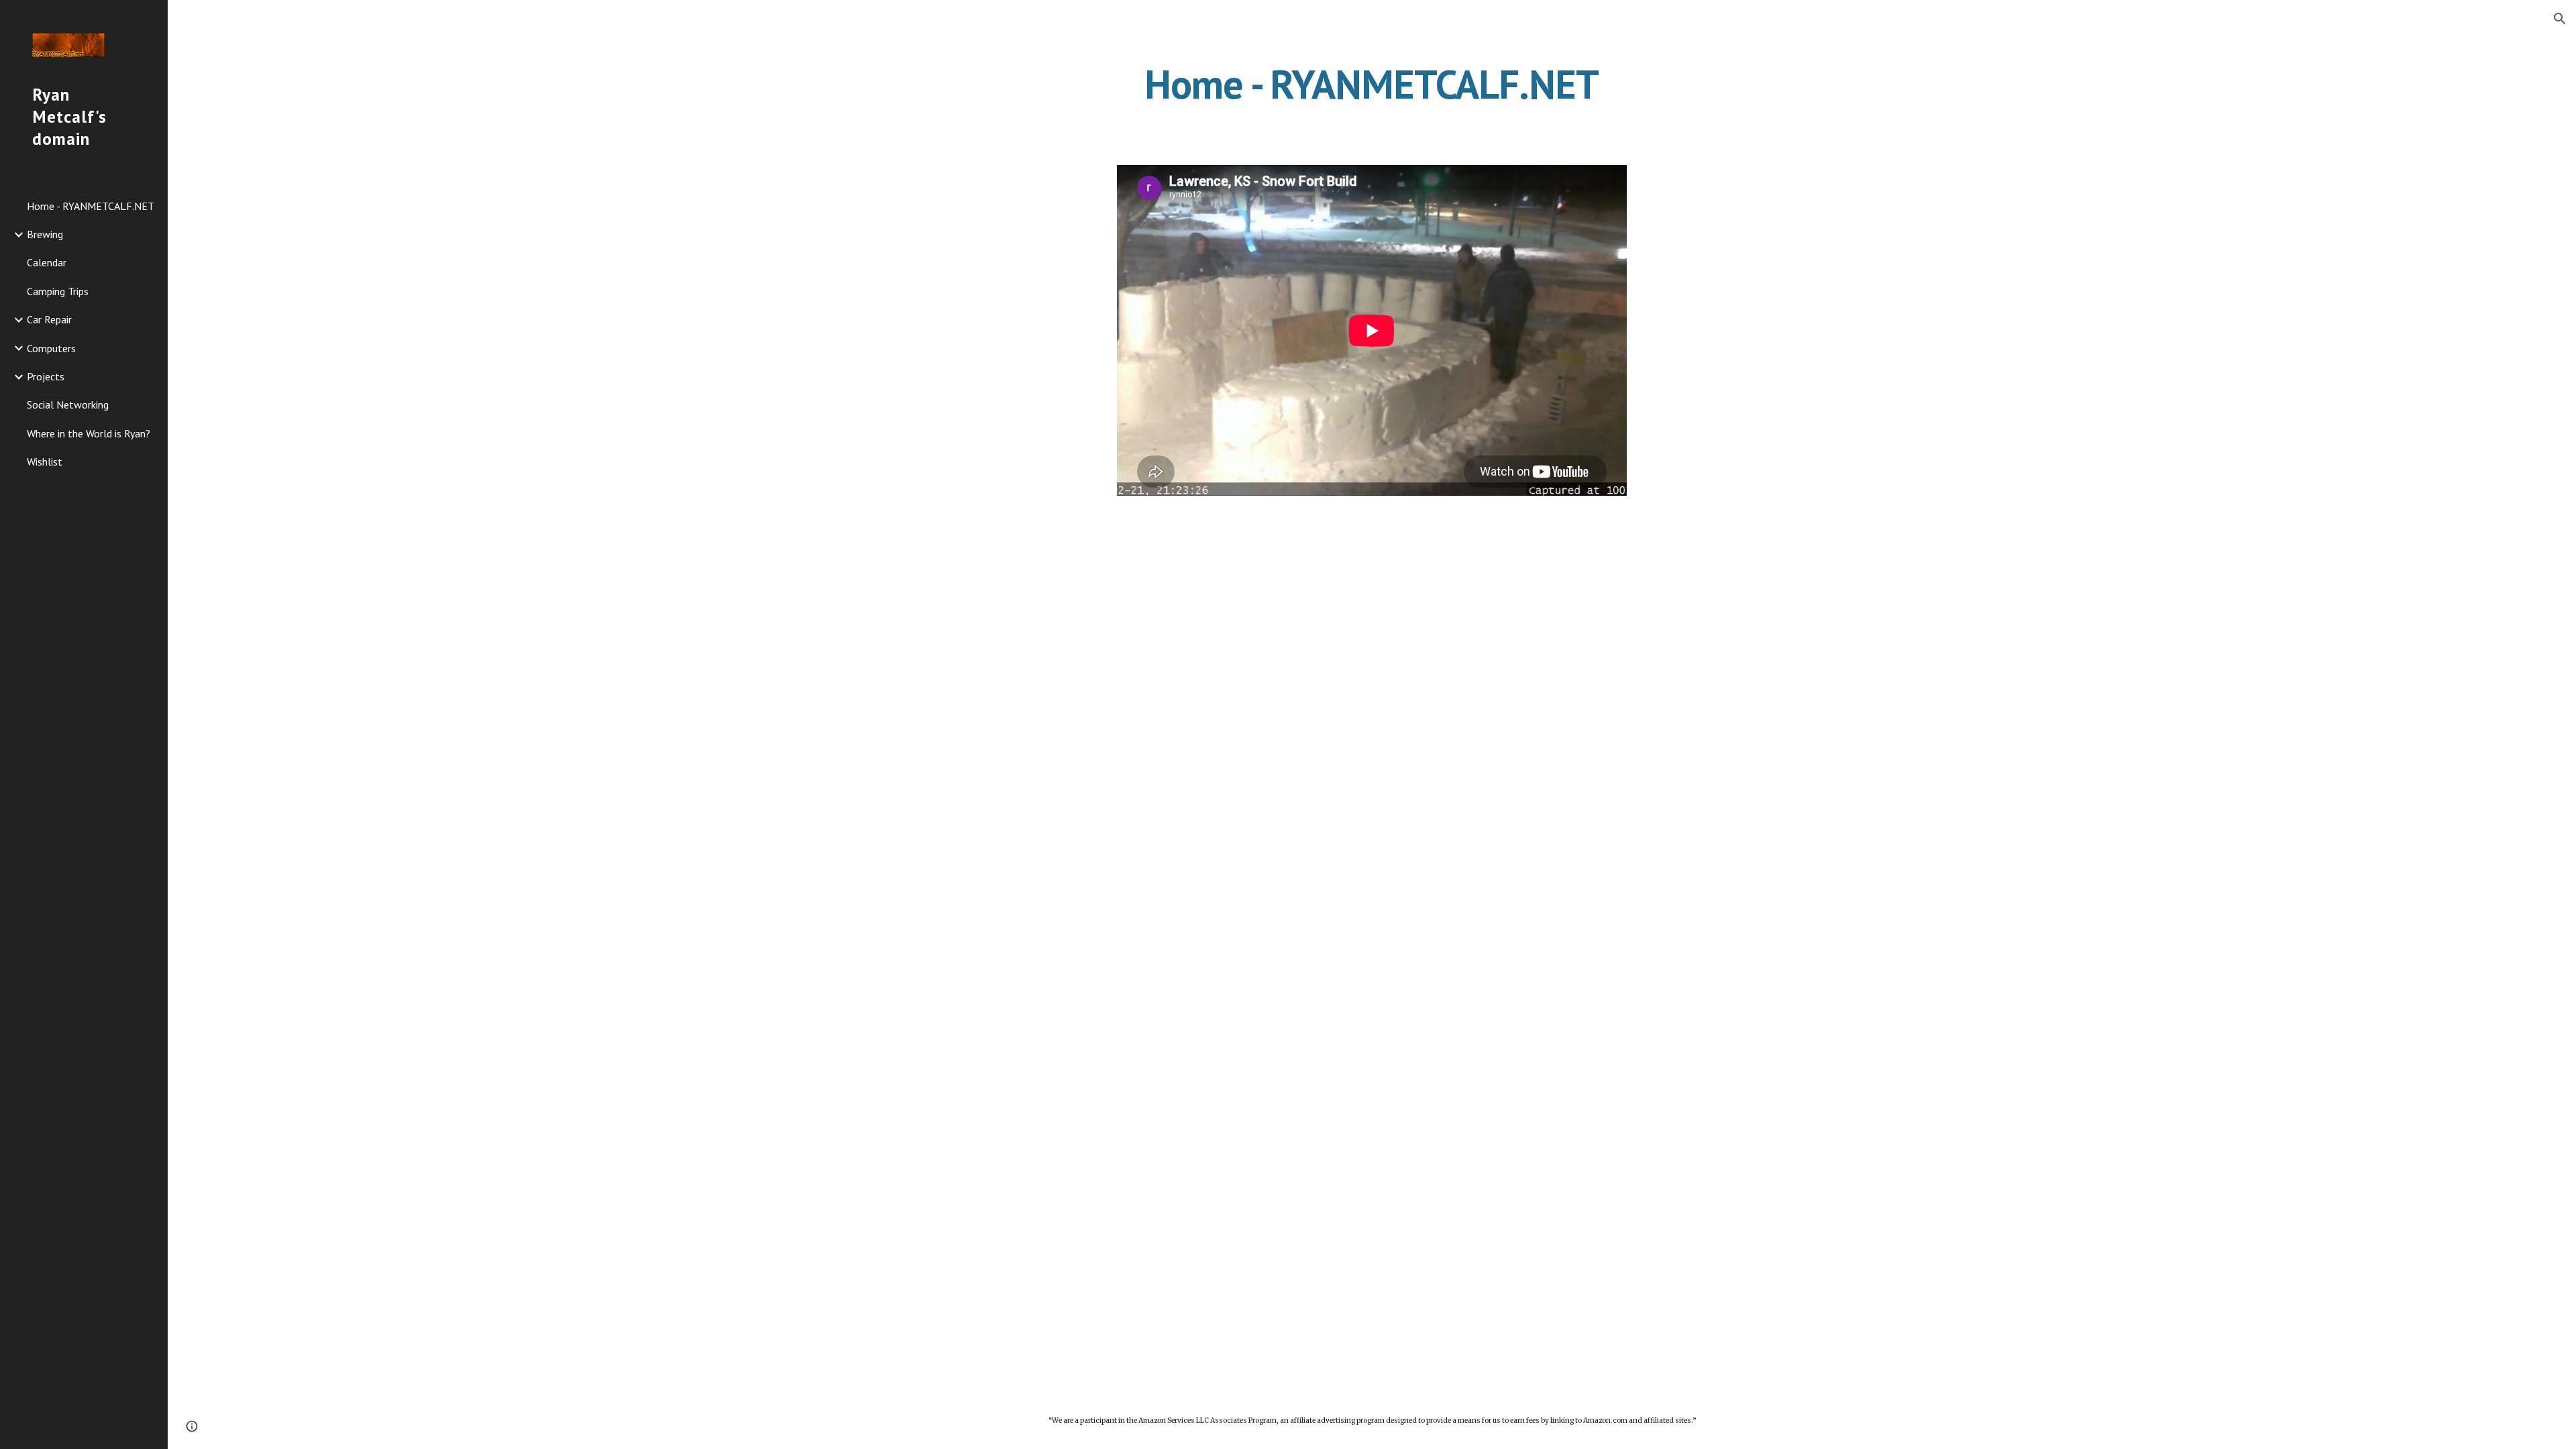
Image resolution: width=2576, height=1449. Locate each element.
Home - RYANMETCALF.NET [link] (91, 206)
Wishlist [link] (45, 462)
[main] (1372, 84)
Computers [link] (51, 348)
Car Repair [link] (49, 319)
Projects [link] (46, 376)
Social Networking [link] (68, 405)
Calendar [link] (47, 262)
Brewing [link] (45, 234)
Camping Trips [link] (58, 291)
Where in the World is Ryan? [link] (89, 433)
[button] (2560, 19)
